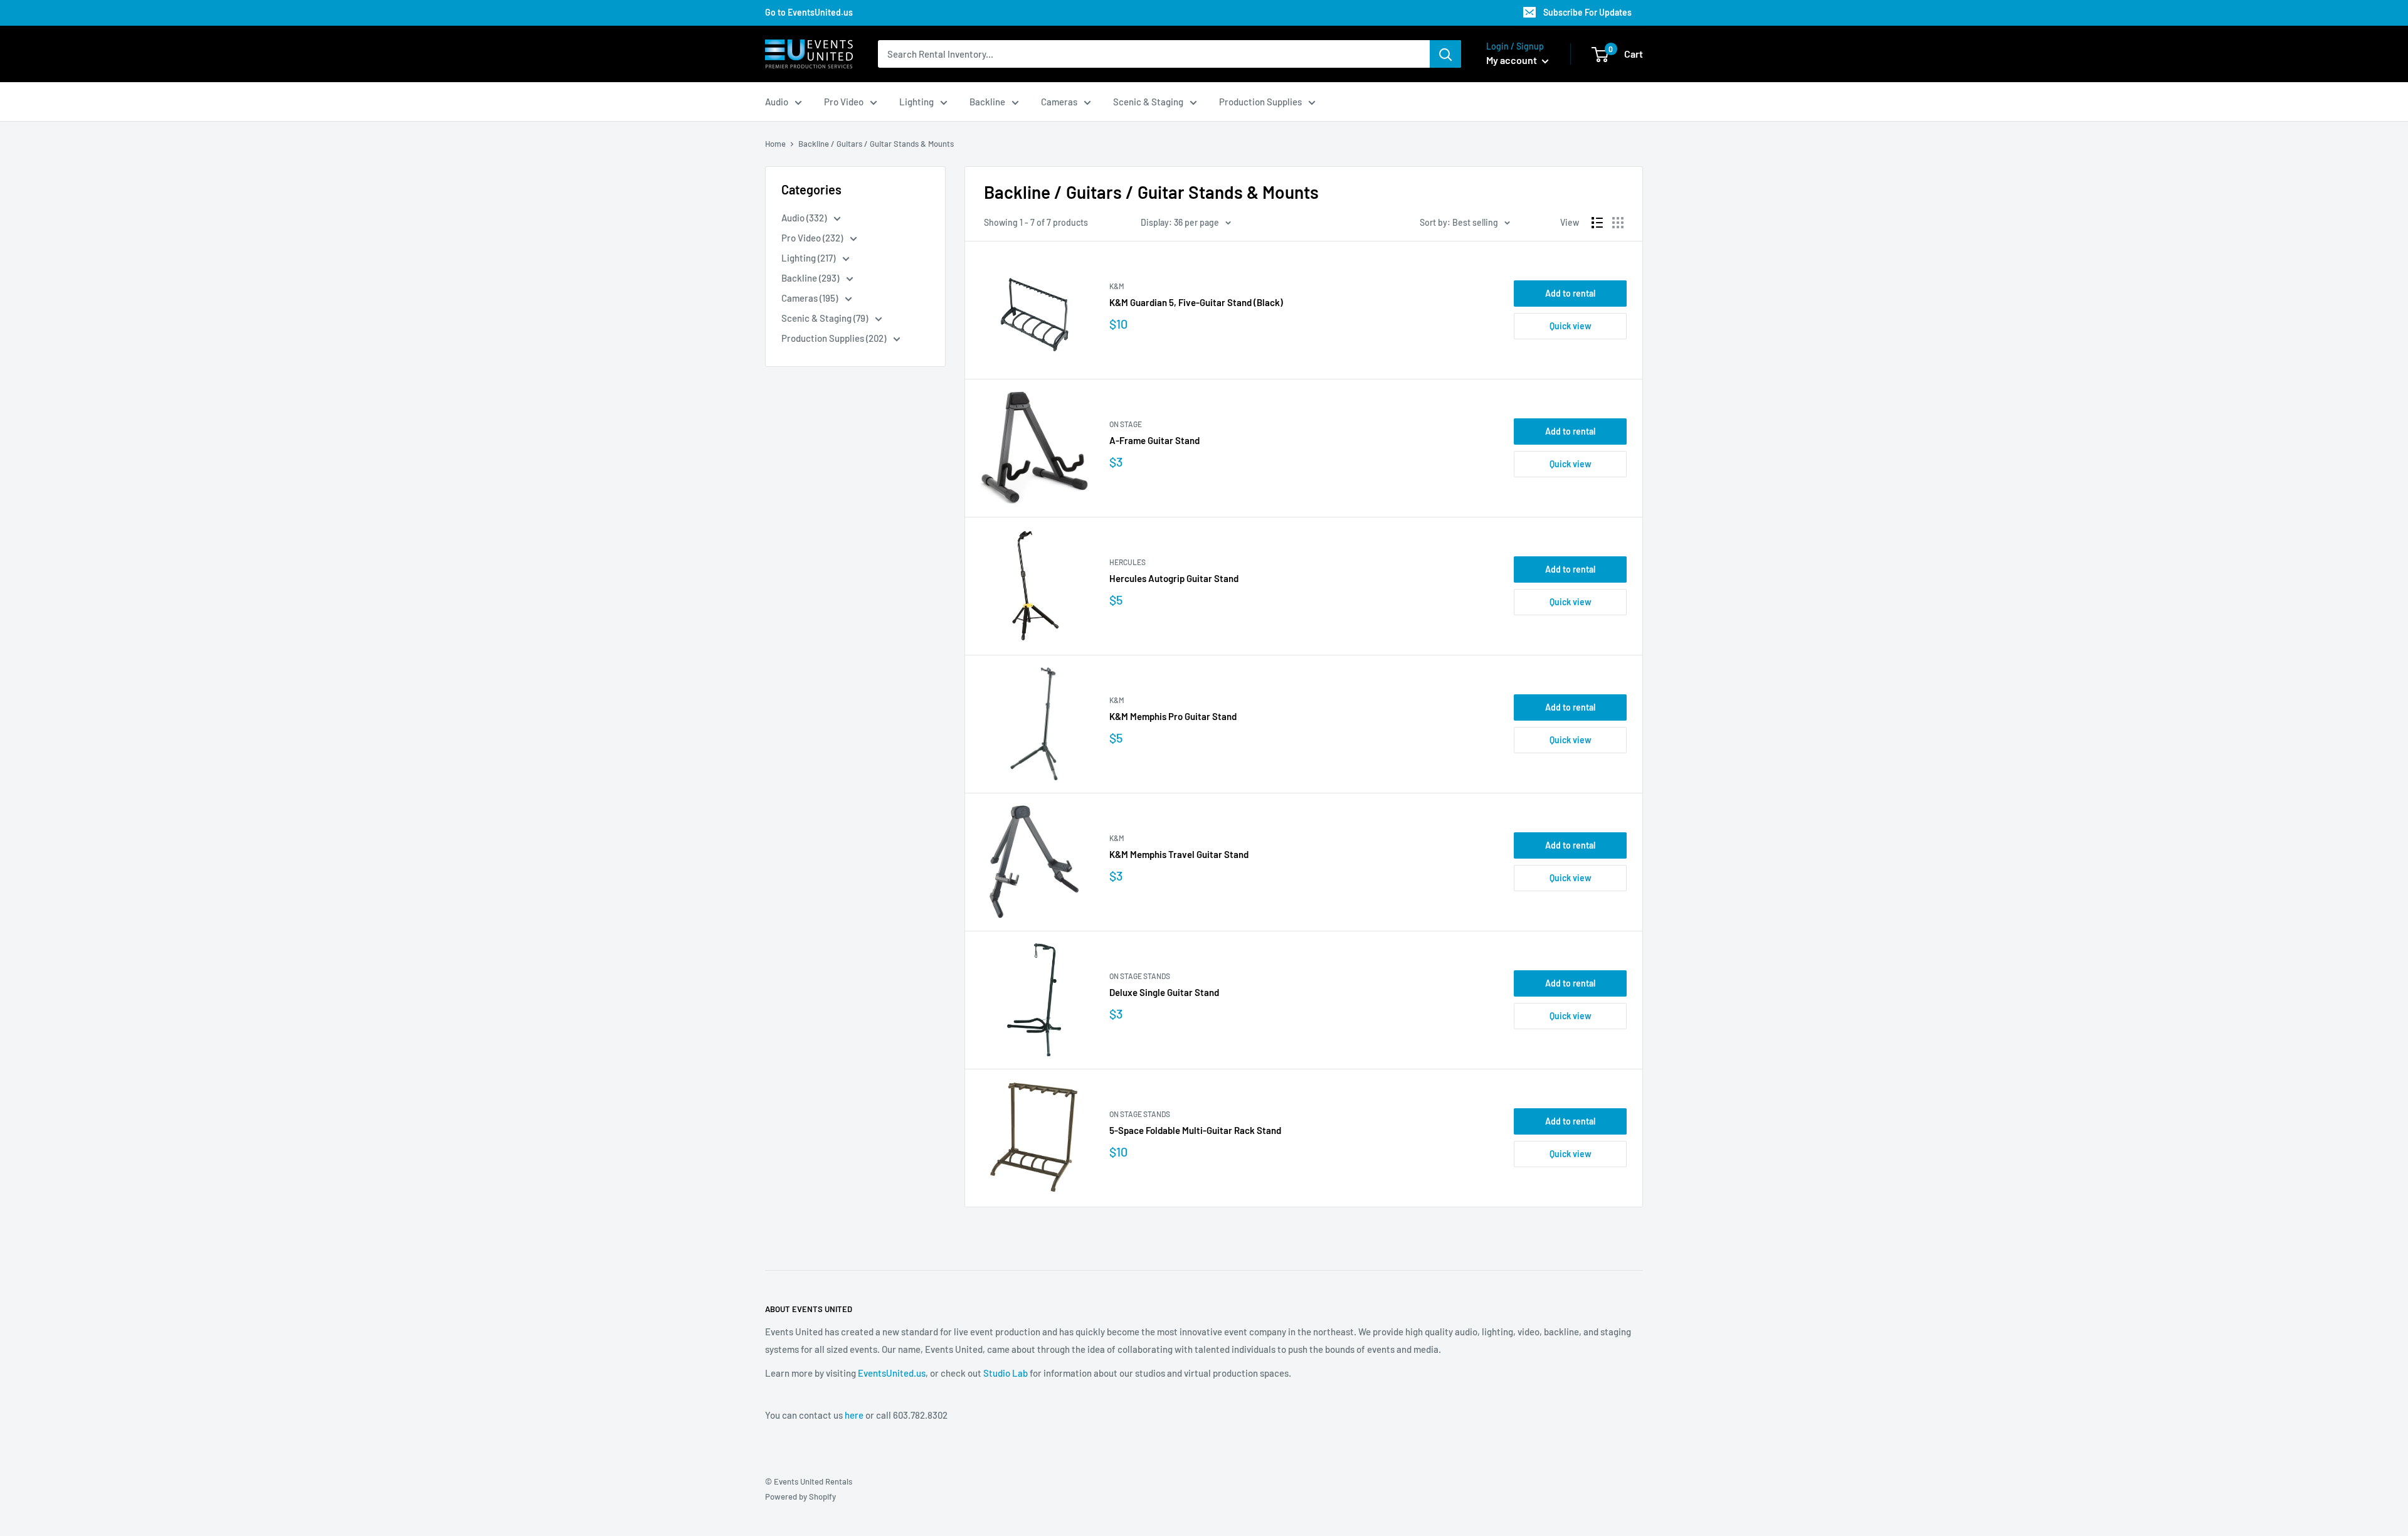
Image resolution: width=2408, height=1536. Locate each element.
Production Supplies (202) (835, 338)
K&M (1117, 286)
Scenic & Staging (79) (826, 318)
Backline (987, 102)
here (854, 1415)
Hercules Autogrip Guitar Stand (1174, 578)
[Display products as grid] (1618, 223)
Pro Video (844, 102)
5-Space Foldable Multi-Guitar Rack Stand (1195, 1130)
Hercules (1127, 562)
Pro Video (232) (813, 238)
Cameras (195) (811, 298)
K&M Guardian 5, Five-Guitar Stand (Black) (1196, 302)
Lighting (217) (809, 258)
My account (1513, 60)
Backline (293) (811, 278)
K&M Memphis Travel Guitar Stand (1179, 854)
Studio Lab (1006, 1373)
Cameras (1059, 102)
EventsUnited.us (892, 1373)
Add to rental (1570, 293)
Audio (777, 102)
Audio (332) (805, 218)
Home (775, 144)
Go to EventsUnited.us (809, 12)
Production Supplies (1260, 102)
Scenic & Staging (1148, 102)
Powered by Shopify (800, 1496)
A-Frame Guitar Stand (1154, 440)
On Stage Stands (1140, 976)
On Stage (1126, 424)
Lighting (916, 102)
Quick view (1571, 326)
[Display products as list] (1597, 223)
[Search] (1445, 54)
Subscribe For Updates (1587, 12)
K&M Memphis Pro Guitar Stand (1173, 716)
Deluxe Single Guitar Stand (1164, 992)
